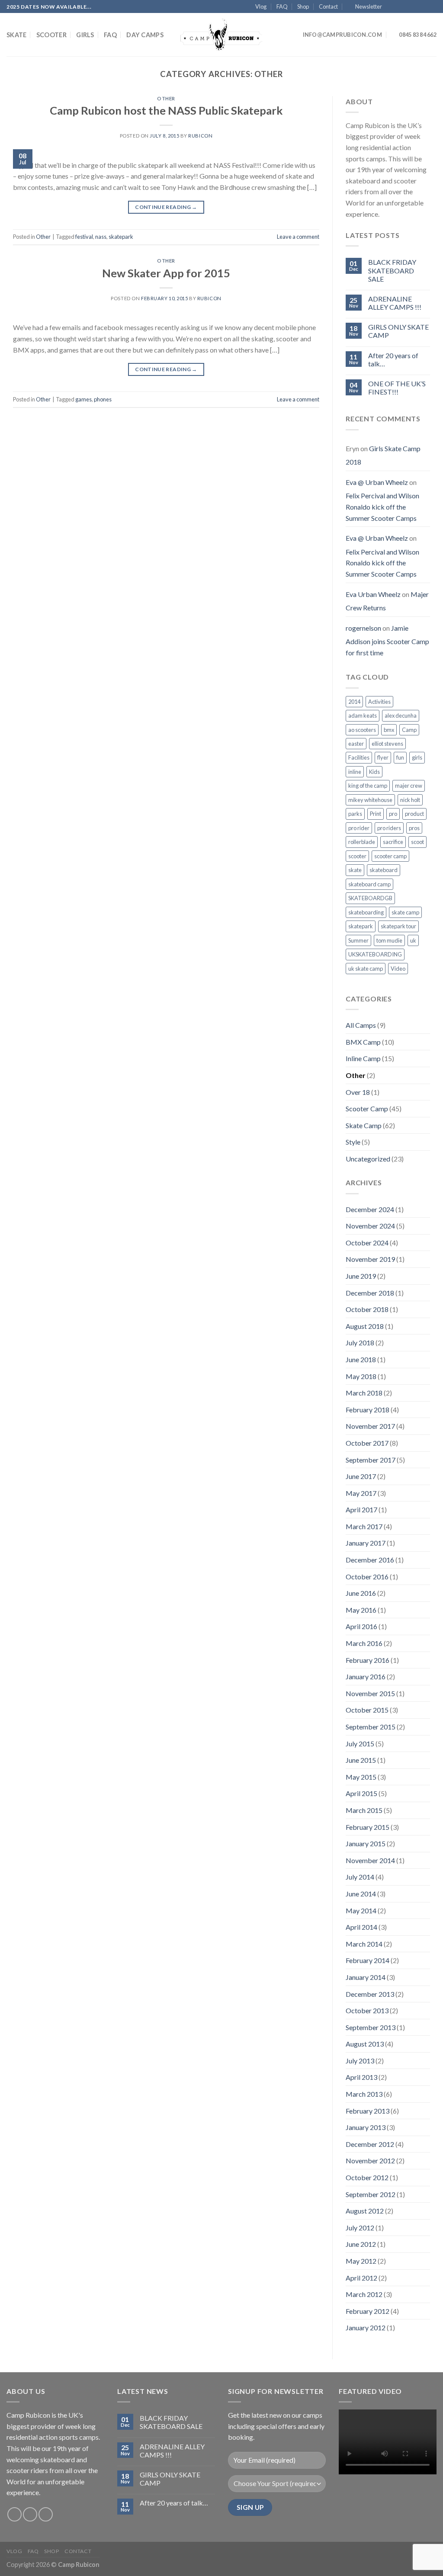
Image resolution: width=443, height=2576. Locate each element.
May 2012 (361, 2261)
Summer (358, 940)
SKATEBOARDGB (370, 898)
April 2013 (361, 2077)
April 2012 (361, 2278)
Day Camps (145, 35)
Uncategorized (368, 1159)
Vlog (261, 6)
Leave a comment (298, 237)
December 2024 (370, 1209)
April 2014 (361, 1927)
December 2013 (370, 1994)
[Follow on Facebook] (391, 7)
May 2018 (361, 1376)
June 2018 (361, 1359)
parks (355, 814)
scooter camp (390, 856)
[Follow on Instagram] (399, 7)
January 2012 (366, 2327)
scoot (417, 842)
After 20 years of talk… (393, 359)
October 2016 (367, 1577)
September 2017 (371, 1460)
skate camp (405, 912)
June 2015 (361, 1760)
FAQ (282, 6)
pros (414, 828)
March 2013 (364, 2094)
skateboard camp (369, 884)
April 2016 (361, 1626)
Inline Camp (363, 1058)
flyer (383, 757)
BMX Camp (363, 1042)
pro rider (359, 828)
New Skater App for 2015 (166, 273)
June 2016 (361, 1593)
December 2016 (370, 1560)
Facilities (359, 757)
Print (376, 814)
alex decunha (401, 715)
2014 (354, 702)
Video (398, 969)
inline (355, 772)
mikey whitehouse (370, 800)
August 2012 (365, 2211)
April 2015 (361, 1793)
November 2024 (370, 1226)
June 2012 (361, 2244)
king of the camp (368, 786)
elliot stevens (387, 744)
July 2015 (360, 1744)
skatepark (121, 237)
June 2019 (361, 1276)
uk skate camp (366, 969)
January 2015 (366, 1843)
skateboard (384, 870)
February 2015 (368, 1827)
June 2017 (361, 1476)
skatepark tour (398, 926)
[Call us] (424, 7)
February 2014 (368, 1960)
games (83, 399)
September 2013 (371, 2027)
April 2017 (361, 1509)
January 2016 (366, 1676)
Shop (303, 6)
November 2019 (370, 1259)
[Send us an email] (416, 7)
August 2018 (365, 1326)
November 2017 (370, 1426)
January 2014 (366, 1977)
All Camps (361, 1025)
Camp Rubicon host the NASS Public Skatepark (166, 110)
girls (417, 757)
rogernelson (363, 628)
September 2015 (371, 1727)
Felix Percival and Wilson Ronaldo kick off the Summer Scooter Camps (382, 507)
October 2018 (367, 1309)
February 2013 (368, 2111)
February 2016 (368, 1660)
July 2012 (360, 2228)
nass (101, 237)
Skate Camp (364, 1125)
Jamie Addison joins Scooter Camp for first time (387, 640)
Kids (374, 772)
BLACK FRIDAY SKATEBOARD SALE (392, 270)
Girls (85, 35)
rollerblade (362, 842)
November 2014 (370, 1860)
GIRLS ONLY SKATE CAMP (398, 331)
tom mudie (389, 940)
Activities (379, 702)
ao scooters (362, 730)
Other (166, 98)
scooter (357, 856)
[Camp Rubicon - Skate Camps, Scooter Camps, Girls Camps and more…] (221, 35)
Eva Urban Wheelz (373, 594)
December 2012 (370, 2144)
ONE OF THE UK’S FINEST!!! (397, 388)
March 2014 (364, 1944)
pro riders (389, 828)
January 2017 (366, 1543)
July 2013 (360, 2061)
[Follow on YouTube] (432, 7)
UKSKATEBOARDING (375, 954)
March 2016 (364, 1643)
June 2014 (361, 1894)
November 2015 (370, 1693)
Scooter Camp (367, 1108)
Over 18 (358, 1092)
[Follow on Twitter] (408, 7)
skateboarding (366, 912)
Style (353, 1142)
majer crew (409, 786)
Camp (409, 730)
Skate (16, 35)
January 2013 (366, 2127)
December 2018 (370, 1293)
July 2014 (360, 1877)
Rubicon (200, 136)
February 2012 (368, 2311)
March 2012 (364, 2294)
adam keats (363, 715)
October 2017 (367, 1443)
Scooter (51, 35)
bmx (389, 730)
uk (413, 940)
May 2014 (361, 1910)
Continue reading (166, 207)
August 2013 (365, 2044)
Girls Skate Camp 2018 (383, 455)
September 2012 (371, 2194)
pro (393, 814)
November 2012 (370, 2161)
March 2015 (364, 1810)
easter (356, 744)
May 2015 (361, 1777)
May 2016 (361, 1610)
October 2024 (367, 1243)
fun (400, 757)
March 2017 (364, 1526)
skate (355, 870)
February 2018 (368, 1410)
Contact (328, 6)
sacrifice (393, 842)
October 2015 (367, 1710)
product (414, 814)
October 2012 (367, 2177)
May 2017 (361, 1493)
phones (103, 399)
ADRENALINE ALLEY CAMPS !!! (395, 303)
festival (84, 237)
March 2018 (364, 1393)
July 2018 (360, 1343)
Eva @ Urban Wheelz (377, 482)
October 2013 (367, 2010)
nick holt (410, 800)
